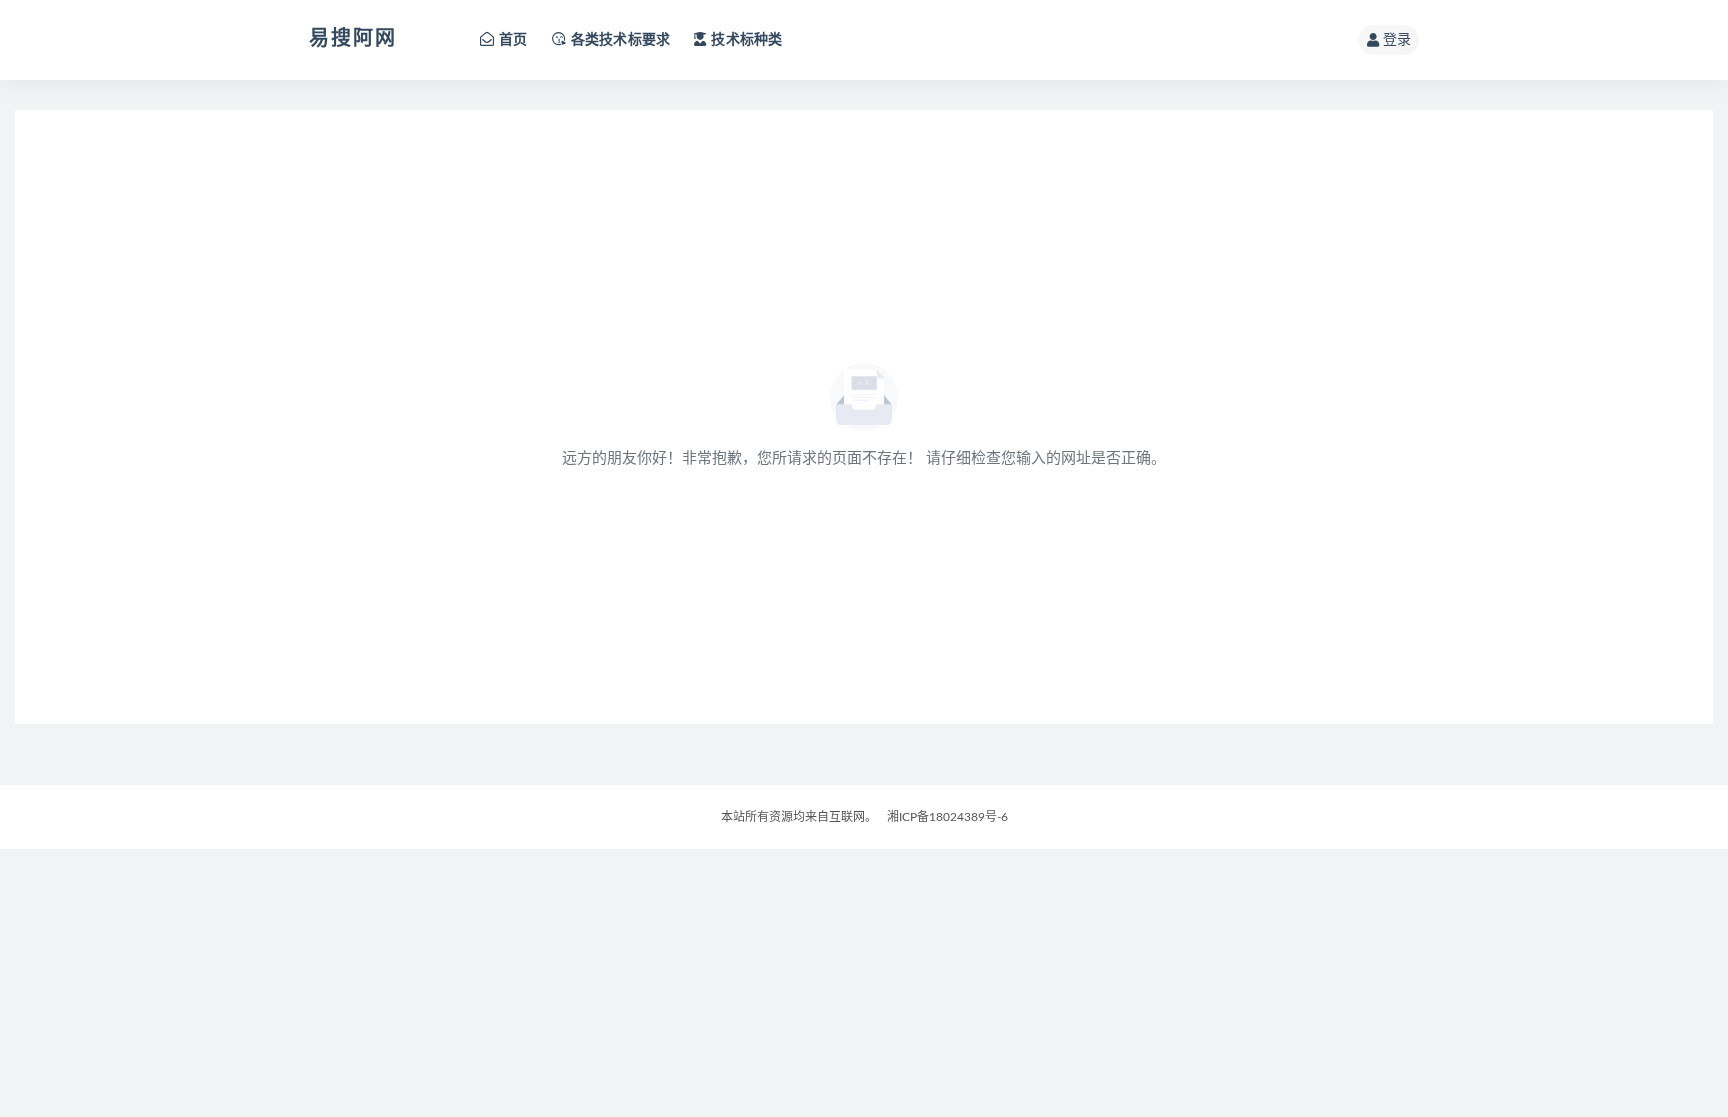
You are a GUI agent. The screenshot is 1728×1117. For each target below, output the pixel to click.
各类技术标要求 (620, 40)
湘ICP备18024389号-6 (947, 817)
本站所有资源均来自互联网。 (799, 817)
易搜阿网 (353, 39)
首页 (513, 40)
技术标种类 (746, 40)
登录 (1397, 40)
